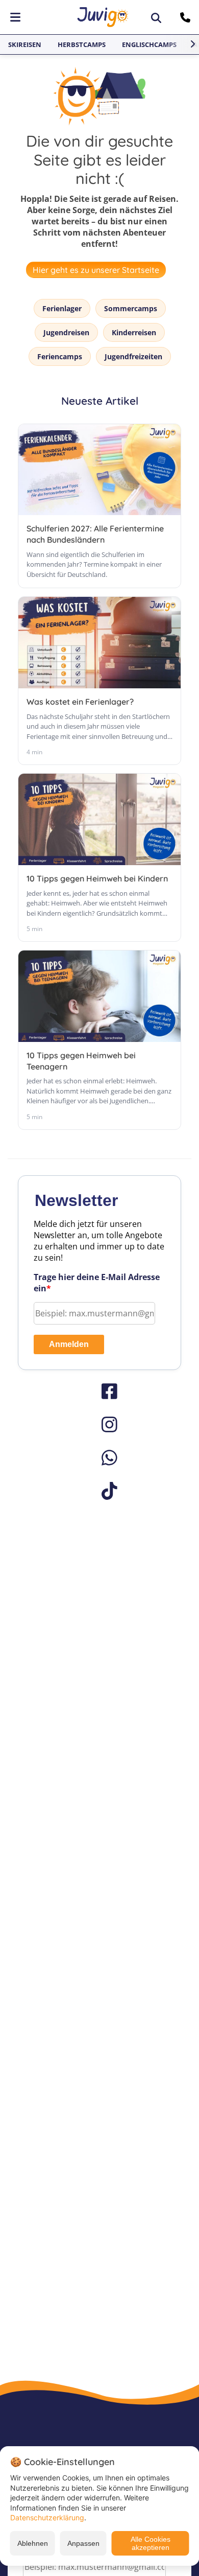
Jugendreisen (66, 332)
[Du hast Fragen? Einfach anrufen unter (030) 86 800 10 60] (186, 17)
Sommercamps (131, 308)
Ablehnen (33, 2543)
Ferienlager (62, 308)
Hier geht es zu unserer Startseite (96, 270)
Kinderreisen (134, 332)
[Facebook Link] (99, 1391)
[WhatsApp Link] (99, 1458)
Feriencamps (60, 356)
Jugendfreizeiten (133, 356)
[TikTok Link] (99, 1491)
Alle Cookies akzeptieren (151, 2543)
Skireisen (25, 44)
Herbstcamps (82, 44)
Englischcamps (149, 44)
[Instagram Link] (99, 1424)
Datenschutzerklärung (47, 2517)
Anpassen (83, 2543)
